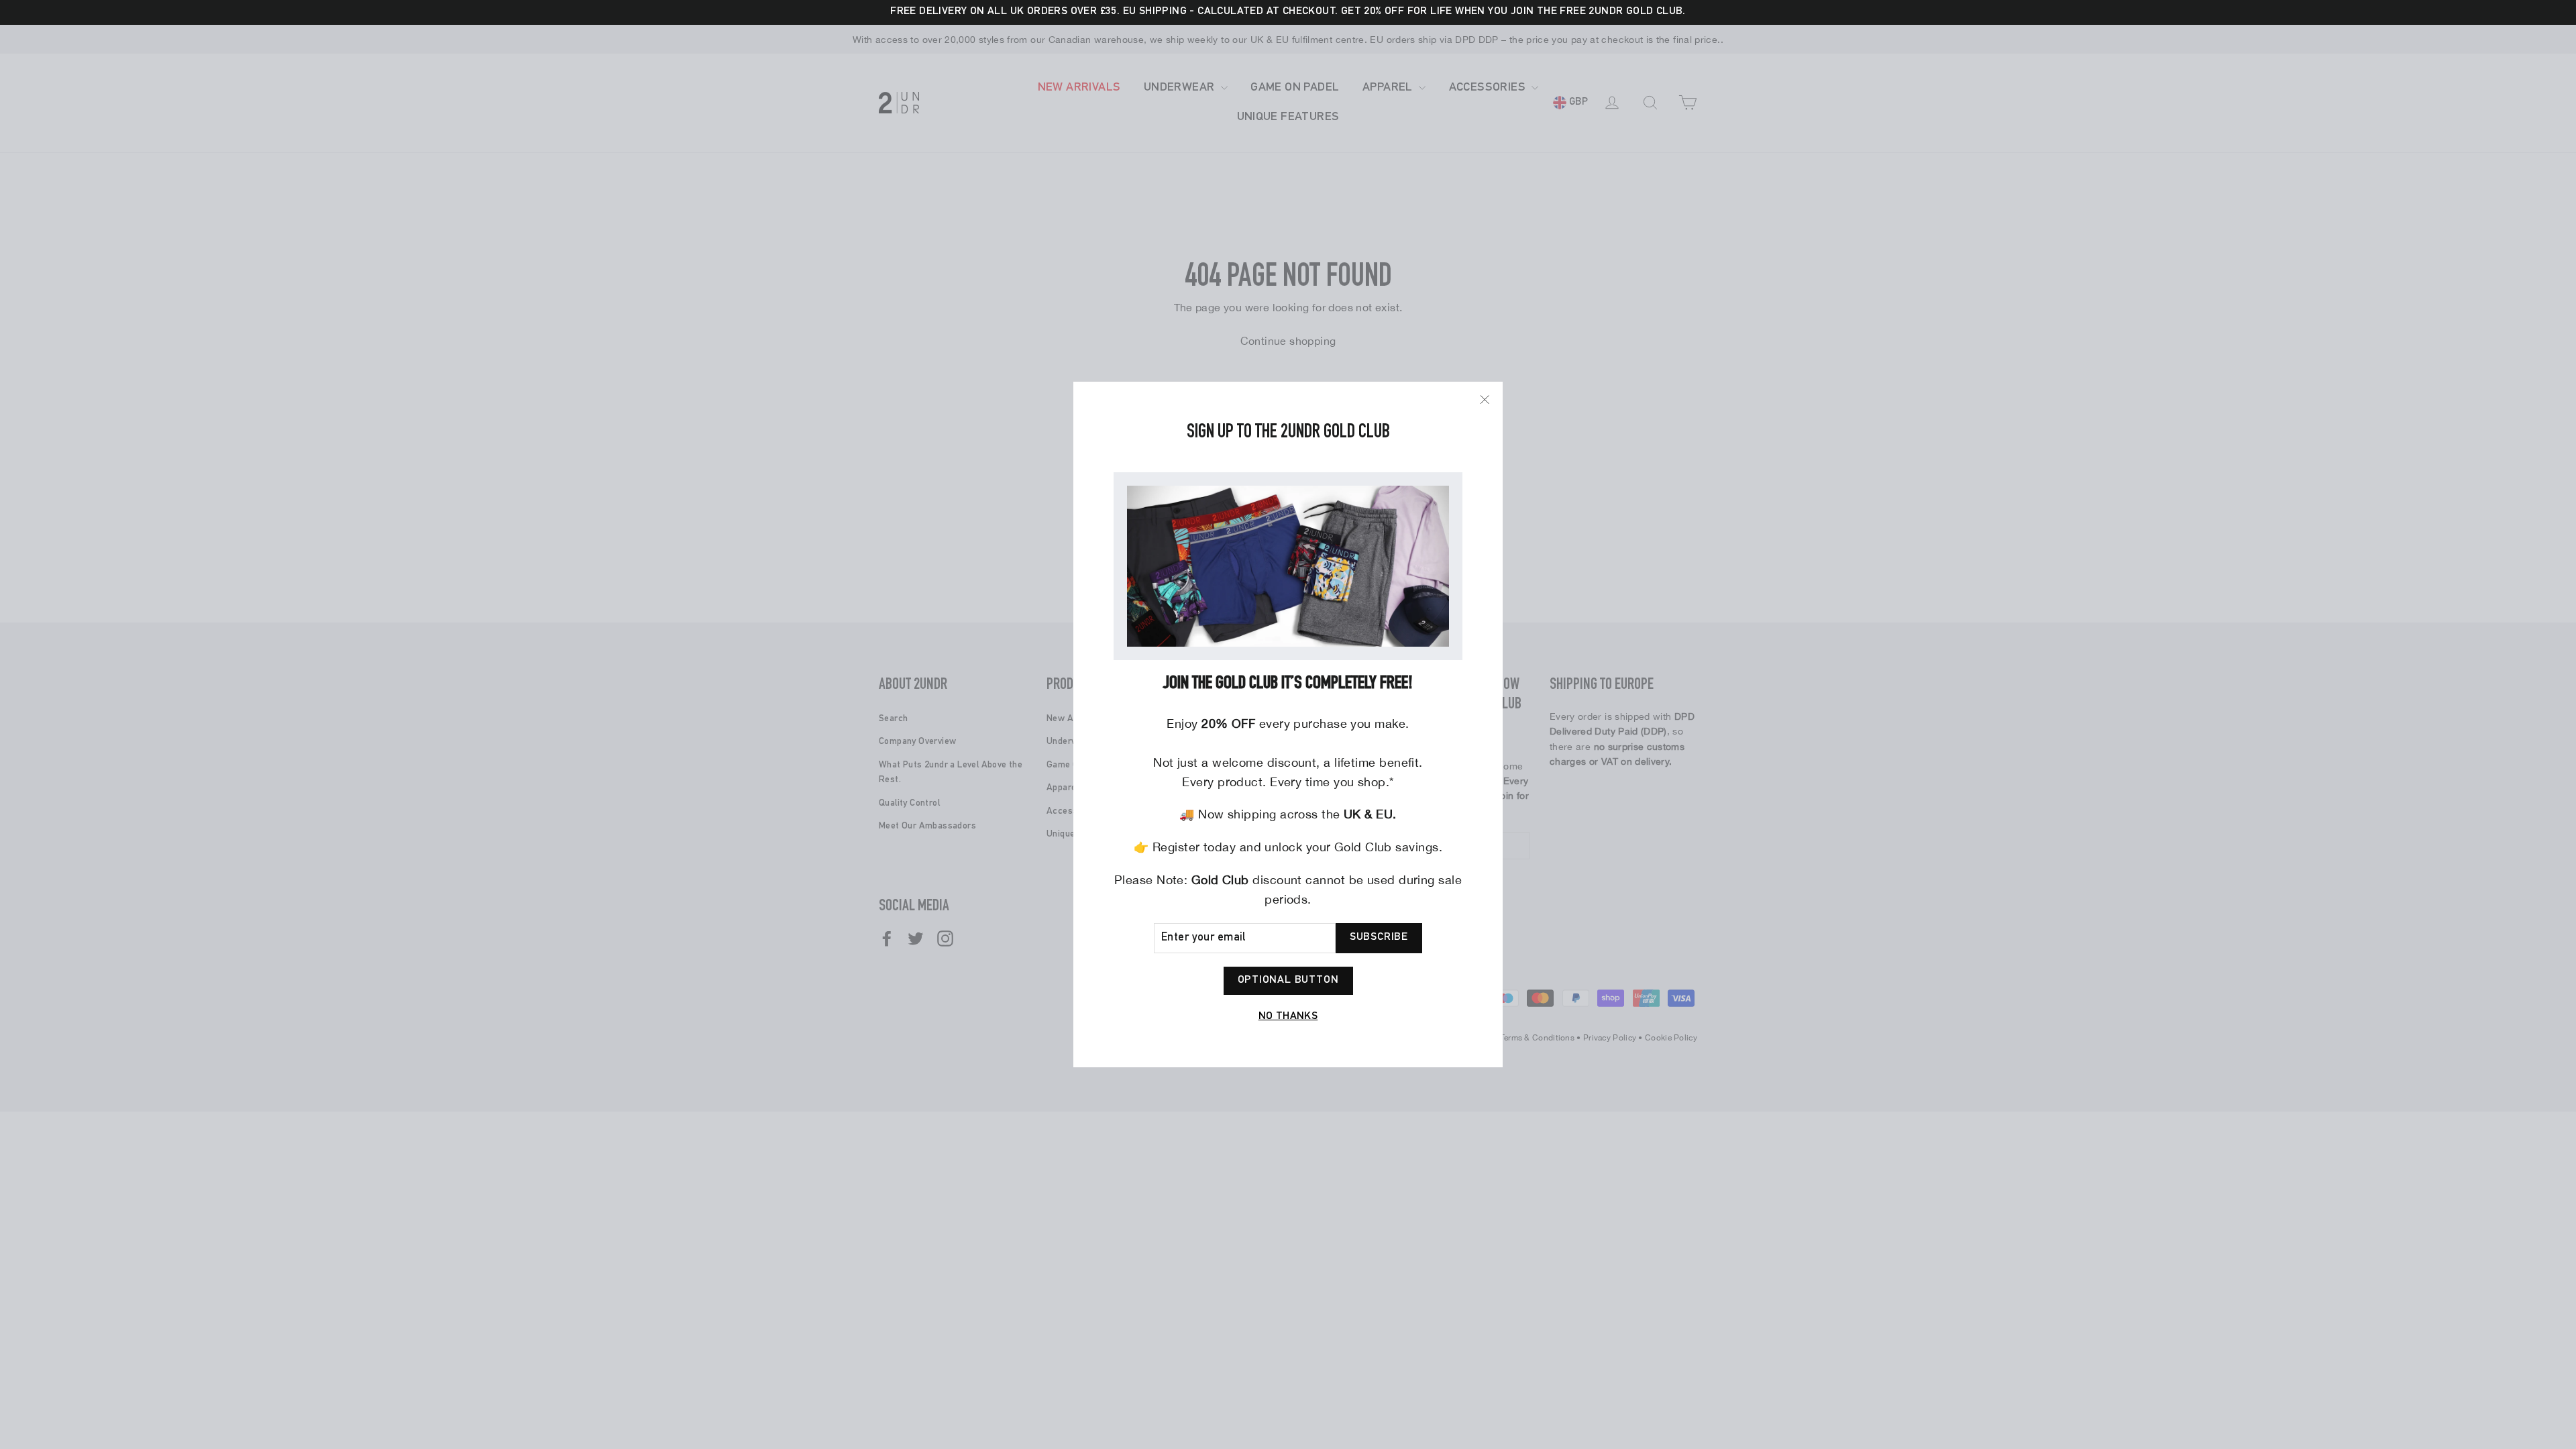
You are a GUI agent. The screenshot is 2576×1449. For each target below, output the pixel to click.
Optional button (1288, 981)
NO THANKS (1288, 1017)
